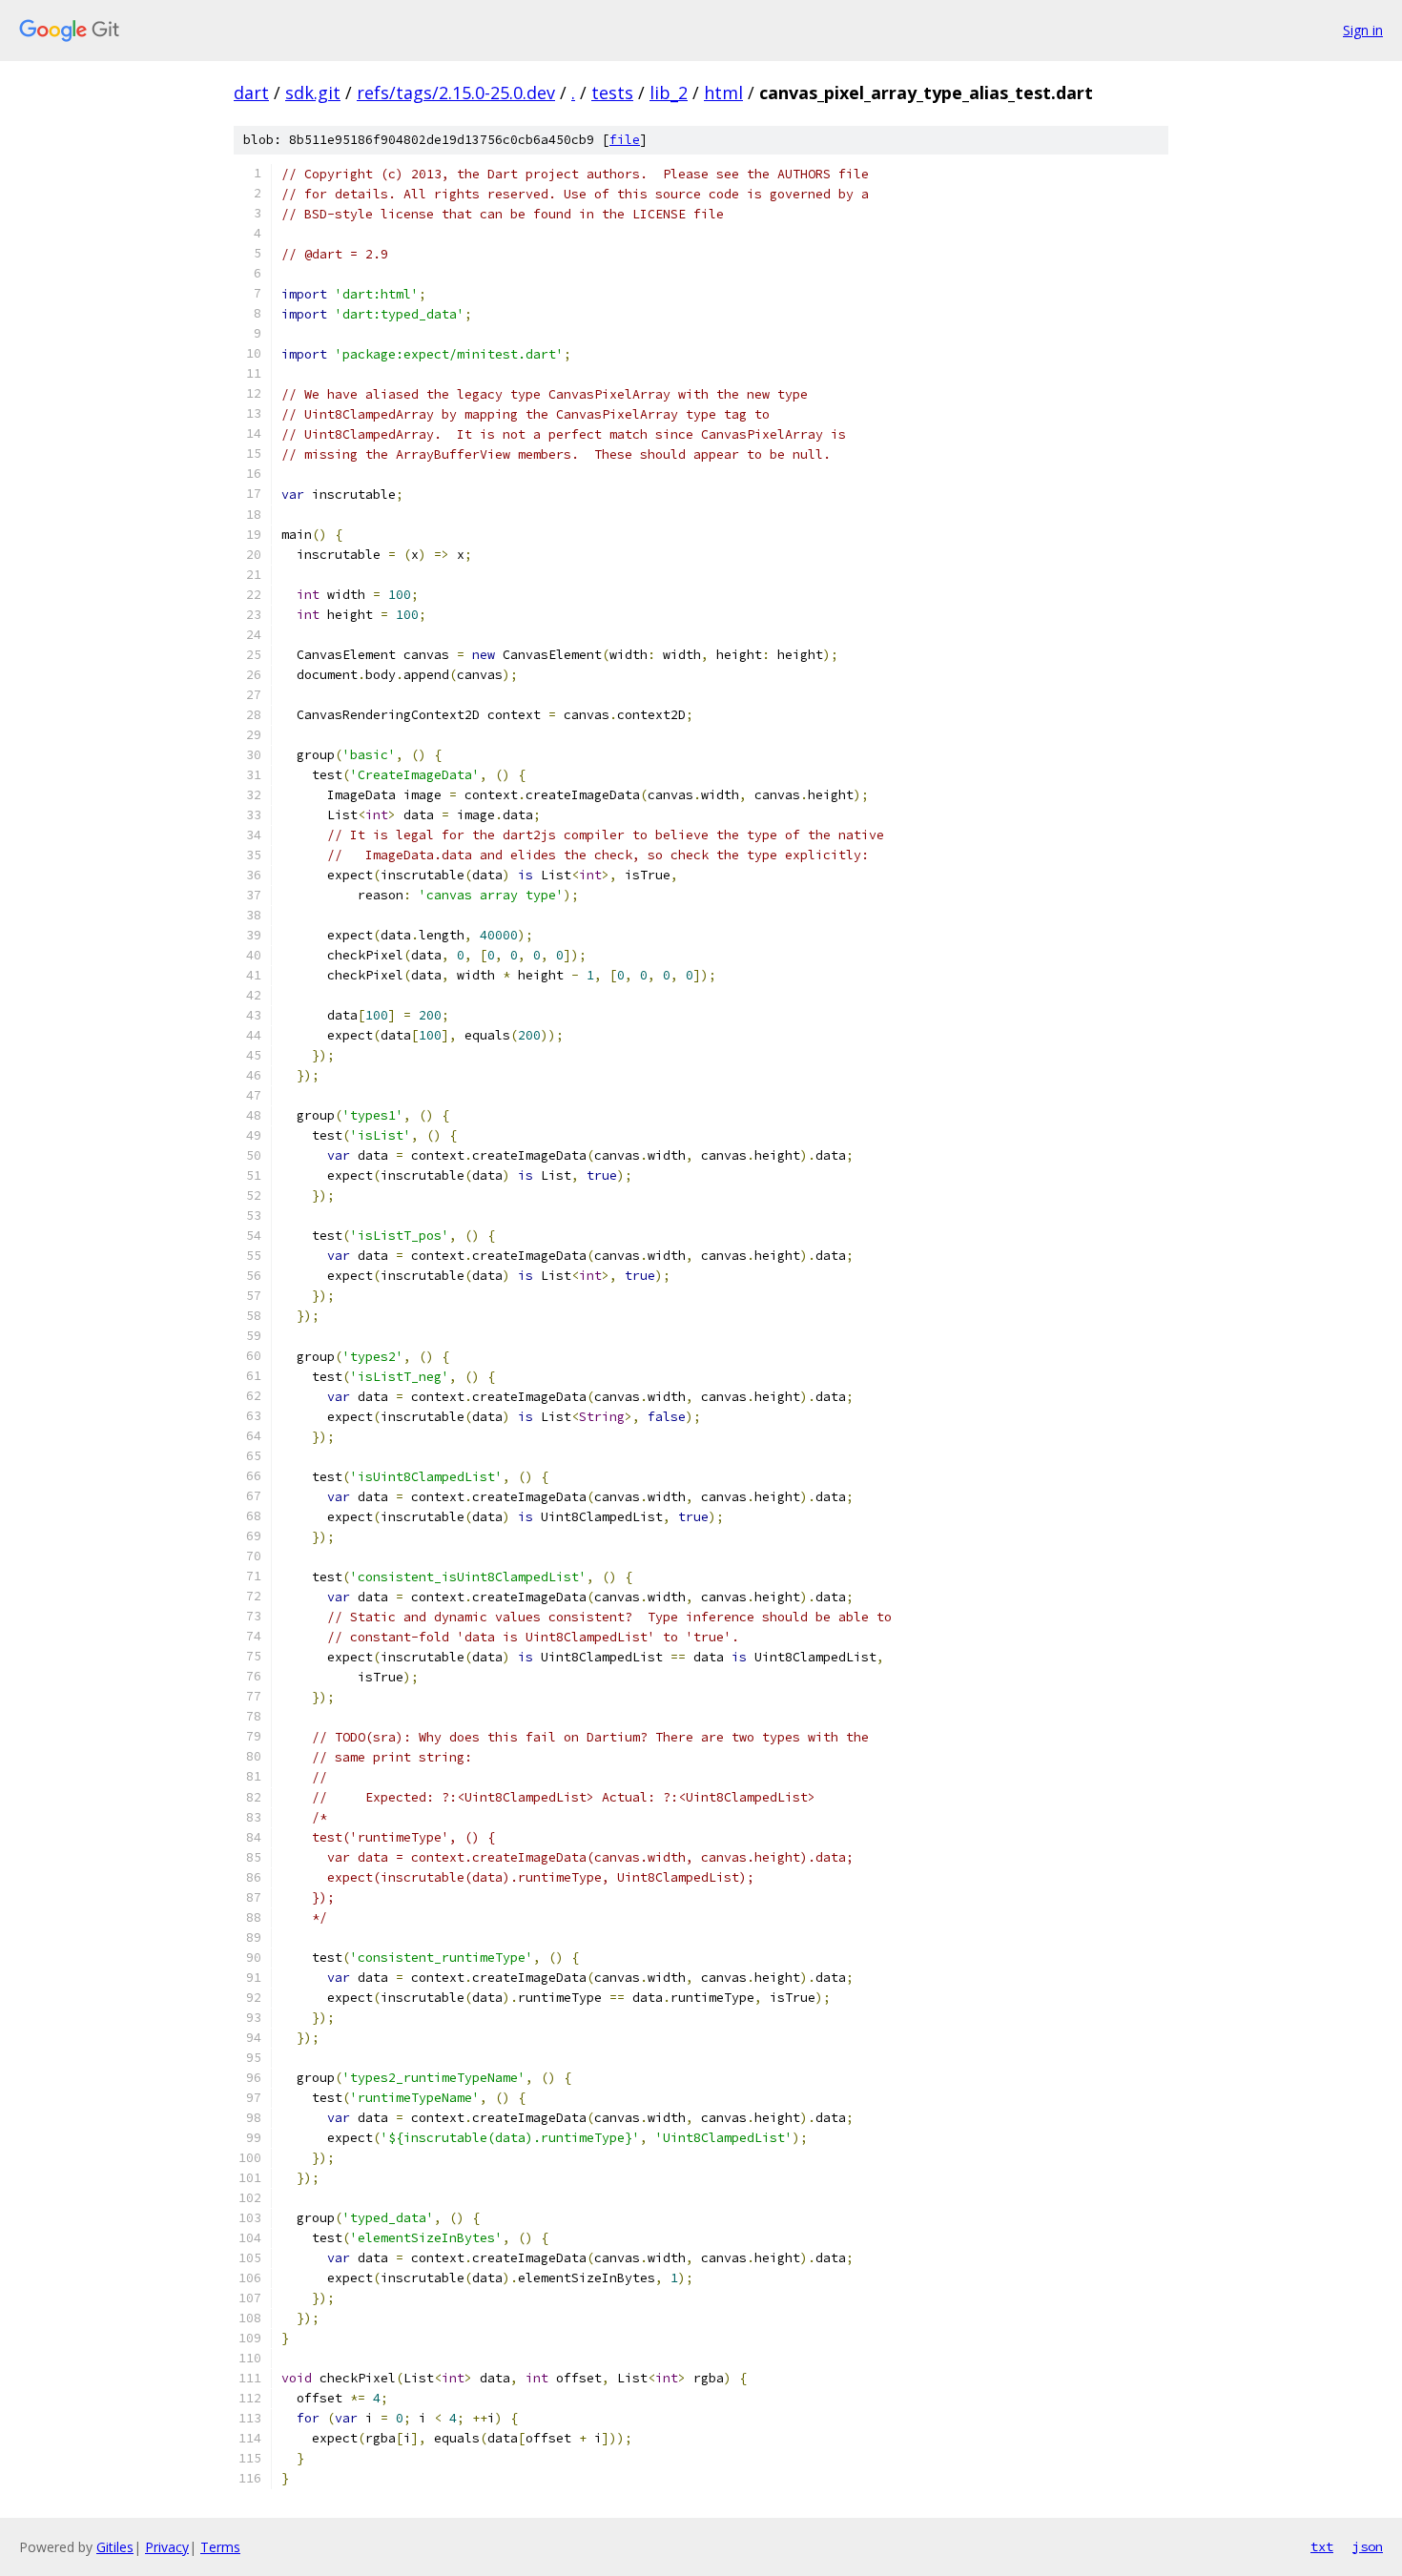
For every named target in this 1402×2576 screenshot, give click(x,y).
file (625, 140)
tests (612, 93)
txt (1322, 2546)
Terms (220, 2547)
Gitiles (115, 2547)
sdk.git (313, 93)
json (1368, 2546)
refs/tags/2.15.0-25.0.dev (456, 93)
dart (251, 93)
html (723, 93)
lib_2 (669, 93)
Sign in (1363, 30)
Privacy (167, 2547)
